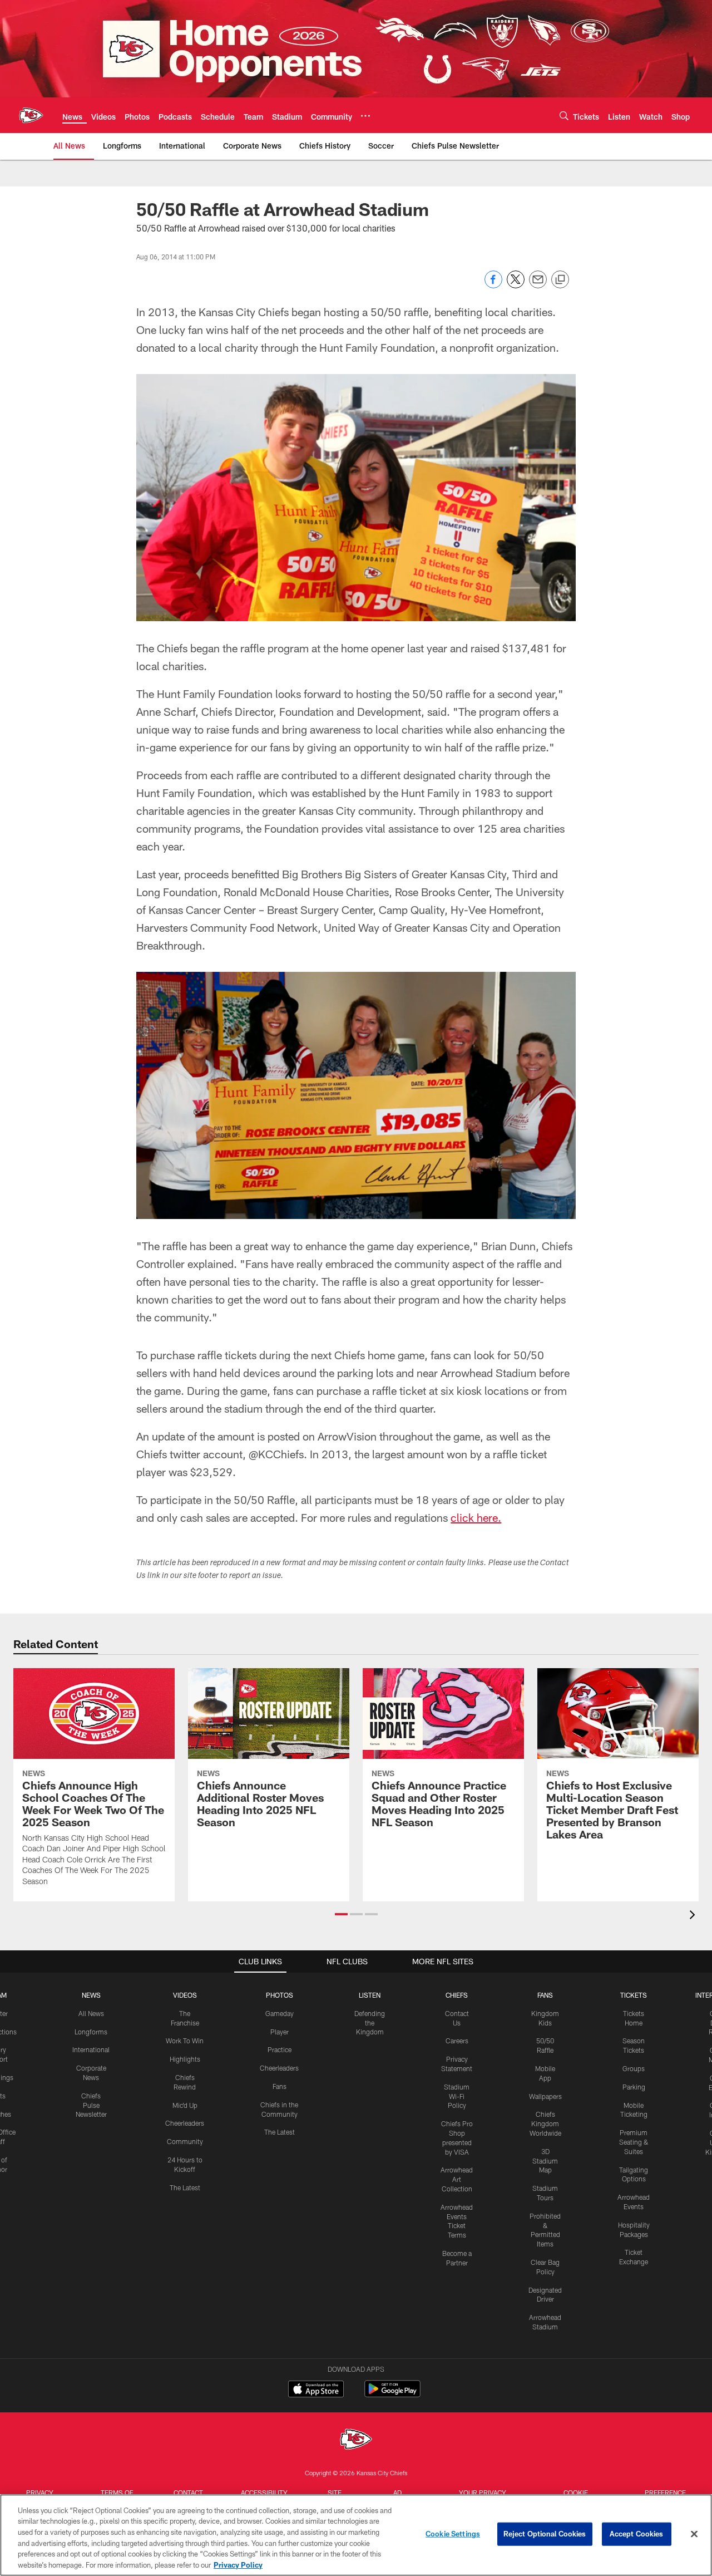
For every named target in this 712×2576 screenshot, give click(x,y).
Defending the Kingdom (370, 2023)
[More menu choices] (365, 116)
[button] (341, 1914)
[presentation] (694, 1916)
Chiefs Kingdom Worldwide (545, 2123)
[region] (356, 2535)
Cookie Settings (453, 2534)
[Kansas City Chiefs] (356, 2440)
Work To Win (185, 2041)
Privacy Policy (238, 2564)
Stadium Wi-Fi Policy (457, 2096)
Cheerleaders (185, 2123)
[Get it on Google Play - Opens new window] (392, 2394)
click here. (476, 1517)
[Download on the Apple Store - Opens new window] (316, 2390)
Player (280, 2032)
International (91, 2049)
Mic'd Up (185, 2105)
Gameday (280, 2013)
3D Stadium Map (545, 2161)
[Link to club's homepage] (31, 115)
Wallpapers (545, 2096)
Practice (280, 2049)
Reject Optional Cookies (545, 2534)
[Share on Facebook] (493, 285)
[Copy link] (560, 280)
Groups (634, 2068)
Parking (634, 2087)
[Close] (694, 2534)
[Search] (564, 115)
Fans (280, 2086)
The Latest (185, 2187)
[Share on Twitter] (516, 285)
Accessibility (264, 2493)
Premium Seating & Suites (634, 2142)
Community (185, 2141)
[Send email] (538, 285)
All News (91, 2013)
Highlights (185, 2059)
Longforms (91, 2032)
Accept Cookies (637, 2534)
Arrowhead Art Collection (457, 2179)
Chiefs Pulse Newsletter (91, 2105)
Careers (457, 2041)
